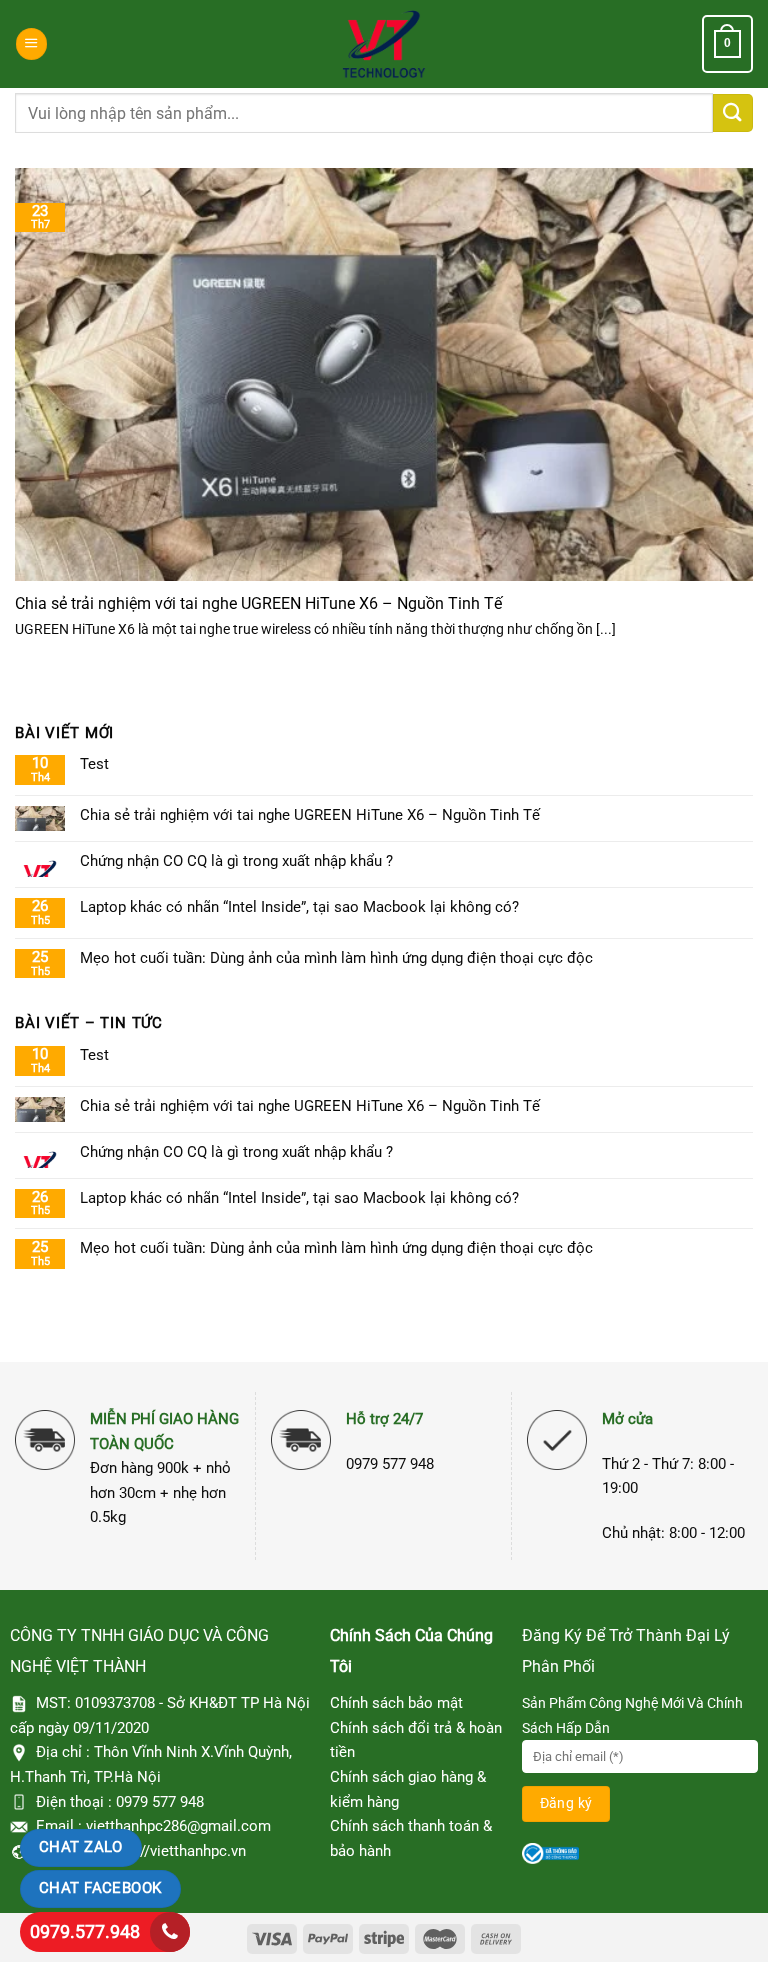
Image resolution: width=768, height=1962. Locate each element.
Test (94, 764)
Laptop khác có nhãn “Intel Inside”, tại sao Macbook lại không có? (299, 907)
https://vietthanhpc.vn (174, 1851)
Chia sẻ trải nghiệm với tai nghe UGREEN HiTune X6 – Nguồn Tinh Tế (258, 603)
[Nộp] (733, 113)
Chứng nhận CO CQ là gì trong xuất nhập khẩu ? (236, 861)
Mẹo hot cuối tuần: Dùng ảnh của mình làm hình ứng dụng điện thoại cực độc (336, 958)
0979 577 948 (160, 1802)
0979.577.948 (85, 1931)
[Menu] (31, 43)
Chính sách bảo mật (396, 1703)
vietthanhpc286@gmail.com (178, 1826)
